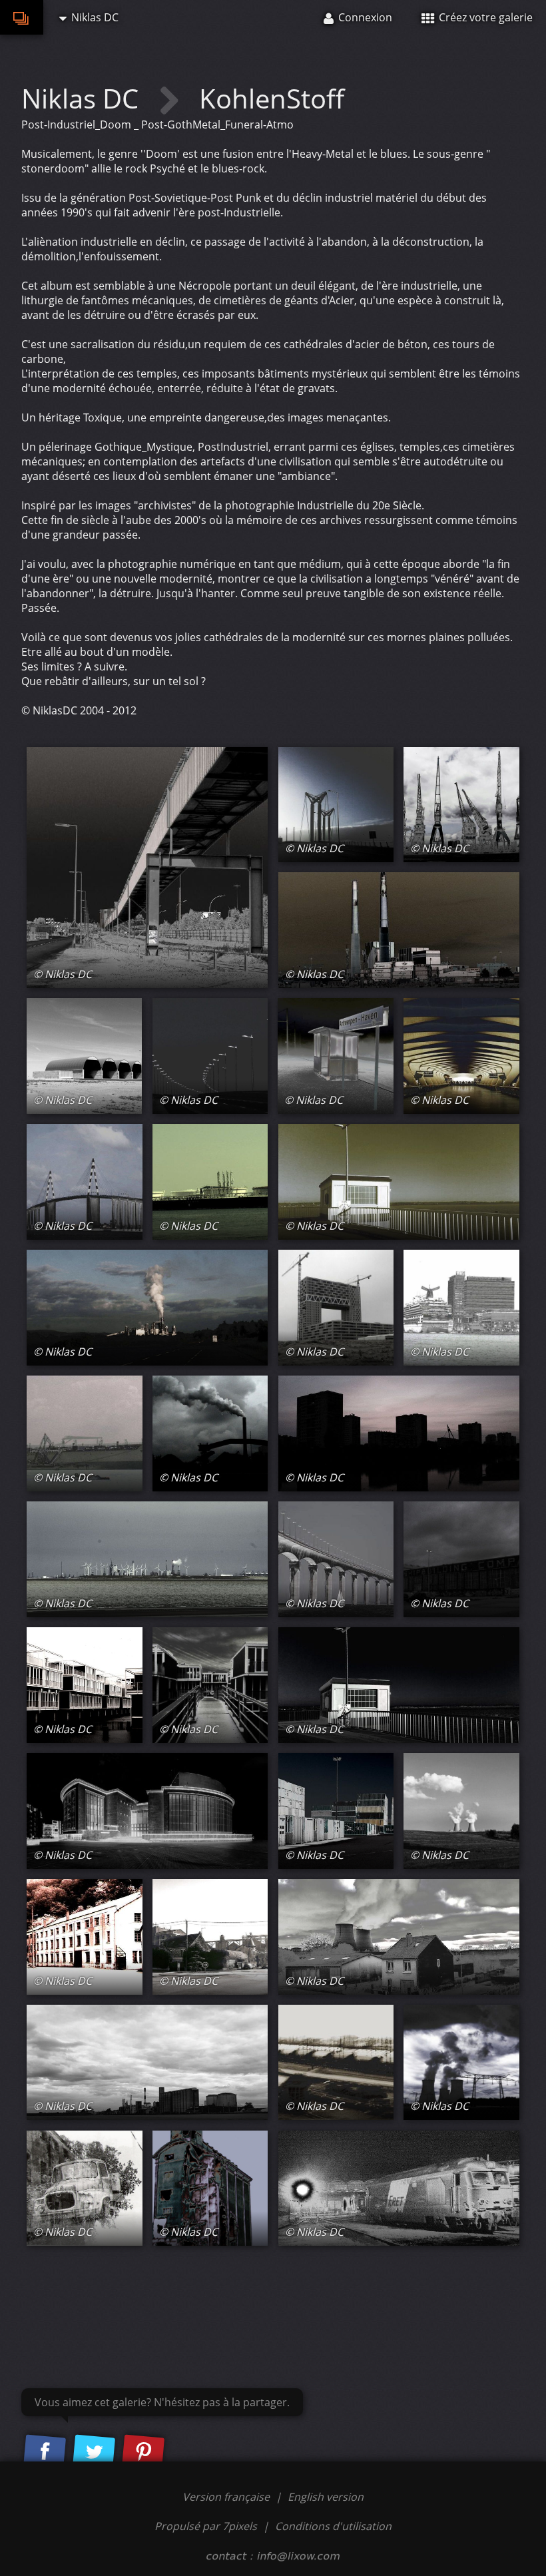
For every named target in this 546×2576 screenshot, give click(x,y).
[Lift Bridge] (336, 805)
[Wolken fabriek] (210, 1433)
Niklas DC (83, 98)
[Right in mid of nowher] (85, 1056)
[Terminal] (399, 2189)
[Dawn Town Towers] (399, 1433)
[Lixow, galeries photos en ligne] (22, 17)
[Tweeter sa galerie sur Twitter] (94, 2452)
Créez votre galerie (484, 17)
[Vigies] (399, 1182)
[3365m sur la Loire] (85, 1182)
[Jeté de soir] (399, 1685)
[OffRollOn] (147, 868)
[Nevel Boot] (85, 1433)
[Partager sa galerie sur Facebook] (45, 2452)
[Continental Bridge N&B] (210, 1056)
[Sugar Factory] (147, 2063)
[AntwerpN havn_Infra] (336, 1056)
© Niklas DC (63, 974)
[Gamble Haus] (147, 1811)
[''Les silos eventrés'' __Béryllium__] (210, 2189)
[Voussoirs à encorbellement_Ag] (336, 1559)
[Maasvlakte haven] (147, 1559)
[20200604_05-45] (461, 2063)
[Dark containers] (336, 1811)
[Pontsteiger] (336, 1308)
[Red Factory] (85, 1937)
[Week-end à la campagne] (399, 1937)
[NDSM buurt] (461, 1559)
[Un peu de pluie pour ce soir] (461, 1811)
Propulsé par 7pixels (206, 2526)
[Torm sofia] (210, 1182)
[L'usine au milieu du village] (210, 1937)
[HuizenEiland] (210, 1685)
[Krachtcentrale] (399, 930)
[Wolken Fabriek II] (147, 1308)
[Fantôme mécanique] (85, 2189)
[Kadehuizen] (85, 1685)
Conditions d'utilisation (333, 2526)
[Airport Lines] (461, 1056)
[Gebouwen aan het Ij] (461, 1308)
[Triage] (336, 2063)
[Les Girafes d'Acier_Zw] (461, 805)
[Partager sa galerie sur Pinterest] (143, 2452)
